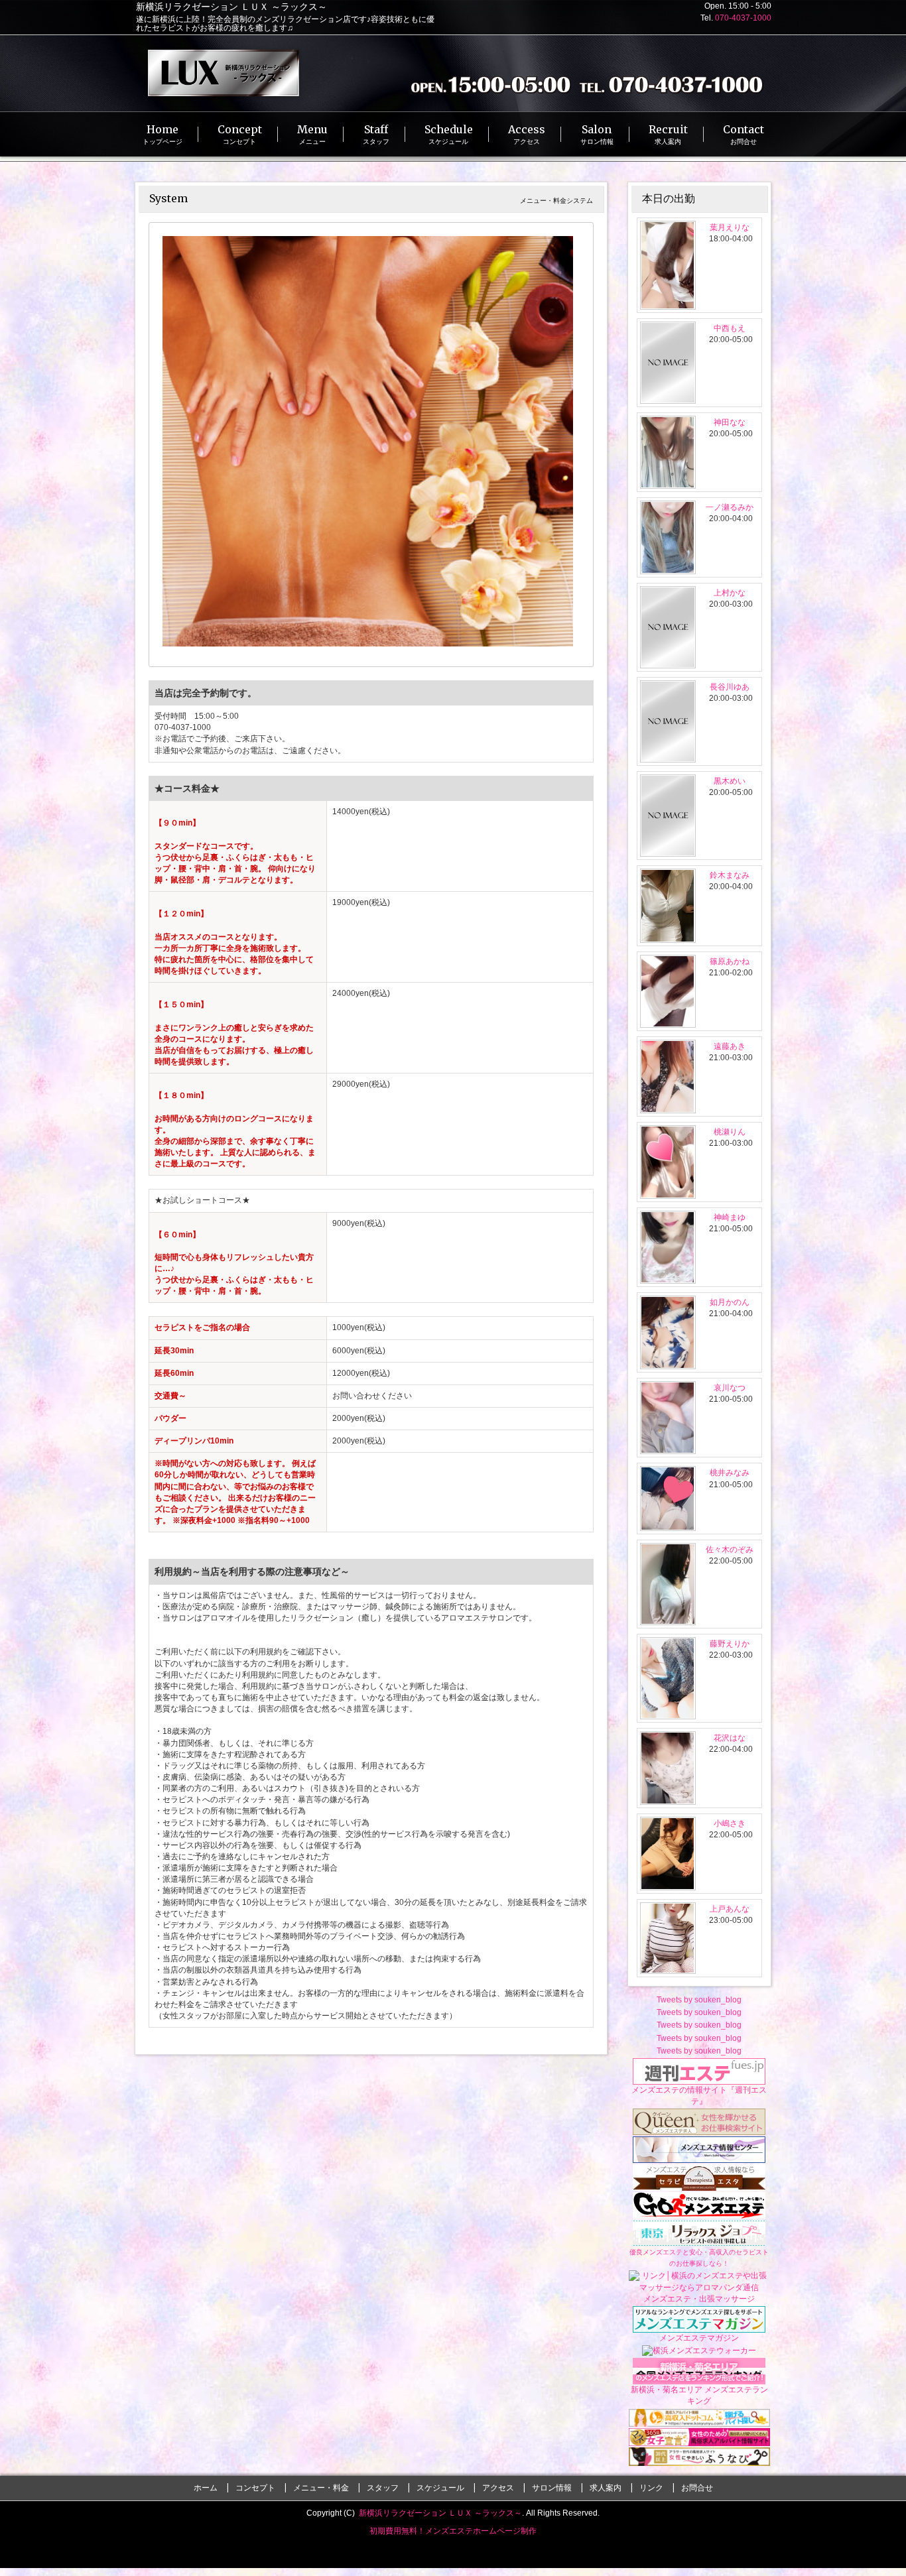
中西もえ (730, 328)
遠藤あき (730, 1046)
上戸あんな (730, 1909)
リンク (651, 2488)
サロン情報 (552, 2488)
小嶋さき (730, 1823)
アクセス (498, 2488)
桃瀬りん (730, 1132)
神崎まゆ (730, 1217)
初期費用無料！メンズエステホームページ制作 (453, 2531)
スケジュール (440, 2488)
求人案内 (606, 2488)
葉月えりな (730, 227)
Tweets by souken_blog (699, 2000)
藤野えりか (730, 1644)
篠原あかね (730, 961)
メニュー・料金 (321, 2488)
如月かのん (730, 1302)
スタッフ (383, 2488)
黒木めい (730, 781)
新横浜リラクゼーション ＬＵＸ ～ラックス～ (440, 2513)
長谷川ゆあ (730, 687)
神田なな (730, 422)
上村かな (730, 593)
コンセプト (255, 2488)
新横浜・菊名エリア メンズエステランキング (699, 2395)
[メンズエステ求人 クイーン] (699, 2121)
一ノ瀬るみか (730, 507)
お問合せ (697, 2488)
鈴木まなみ (730, 875)
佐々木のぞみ (730, 1550)
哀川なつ (730, 1388)
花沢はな (730, 1738)
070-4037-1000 (743, 18)
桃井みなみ (730, 1473)
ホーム (206, 2488)
